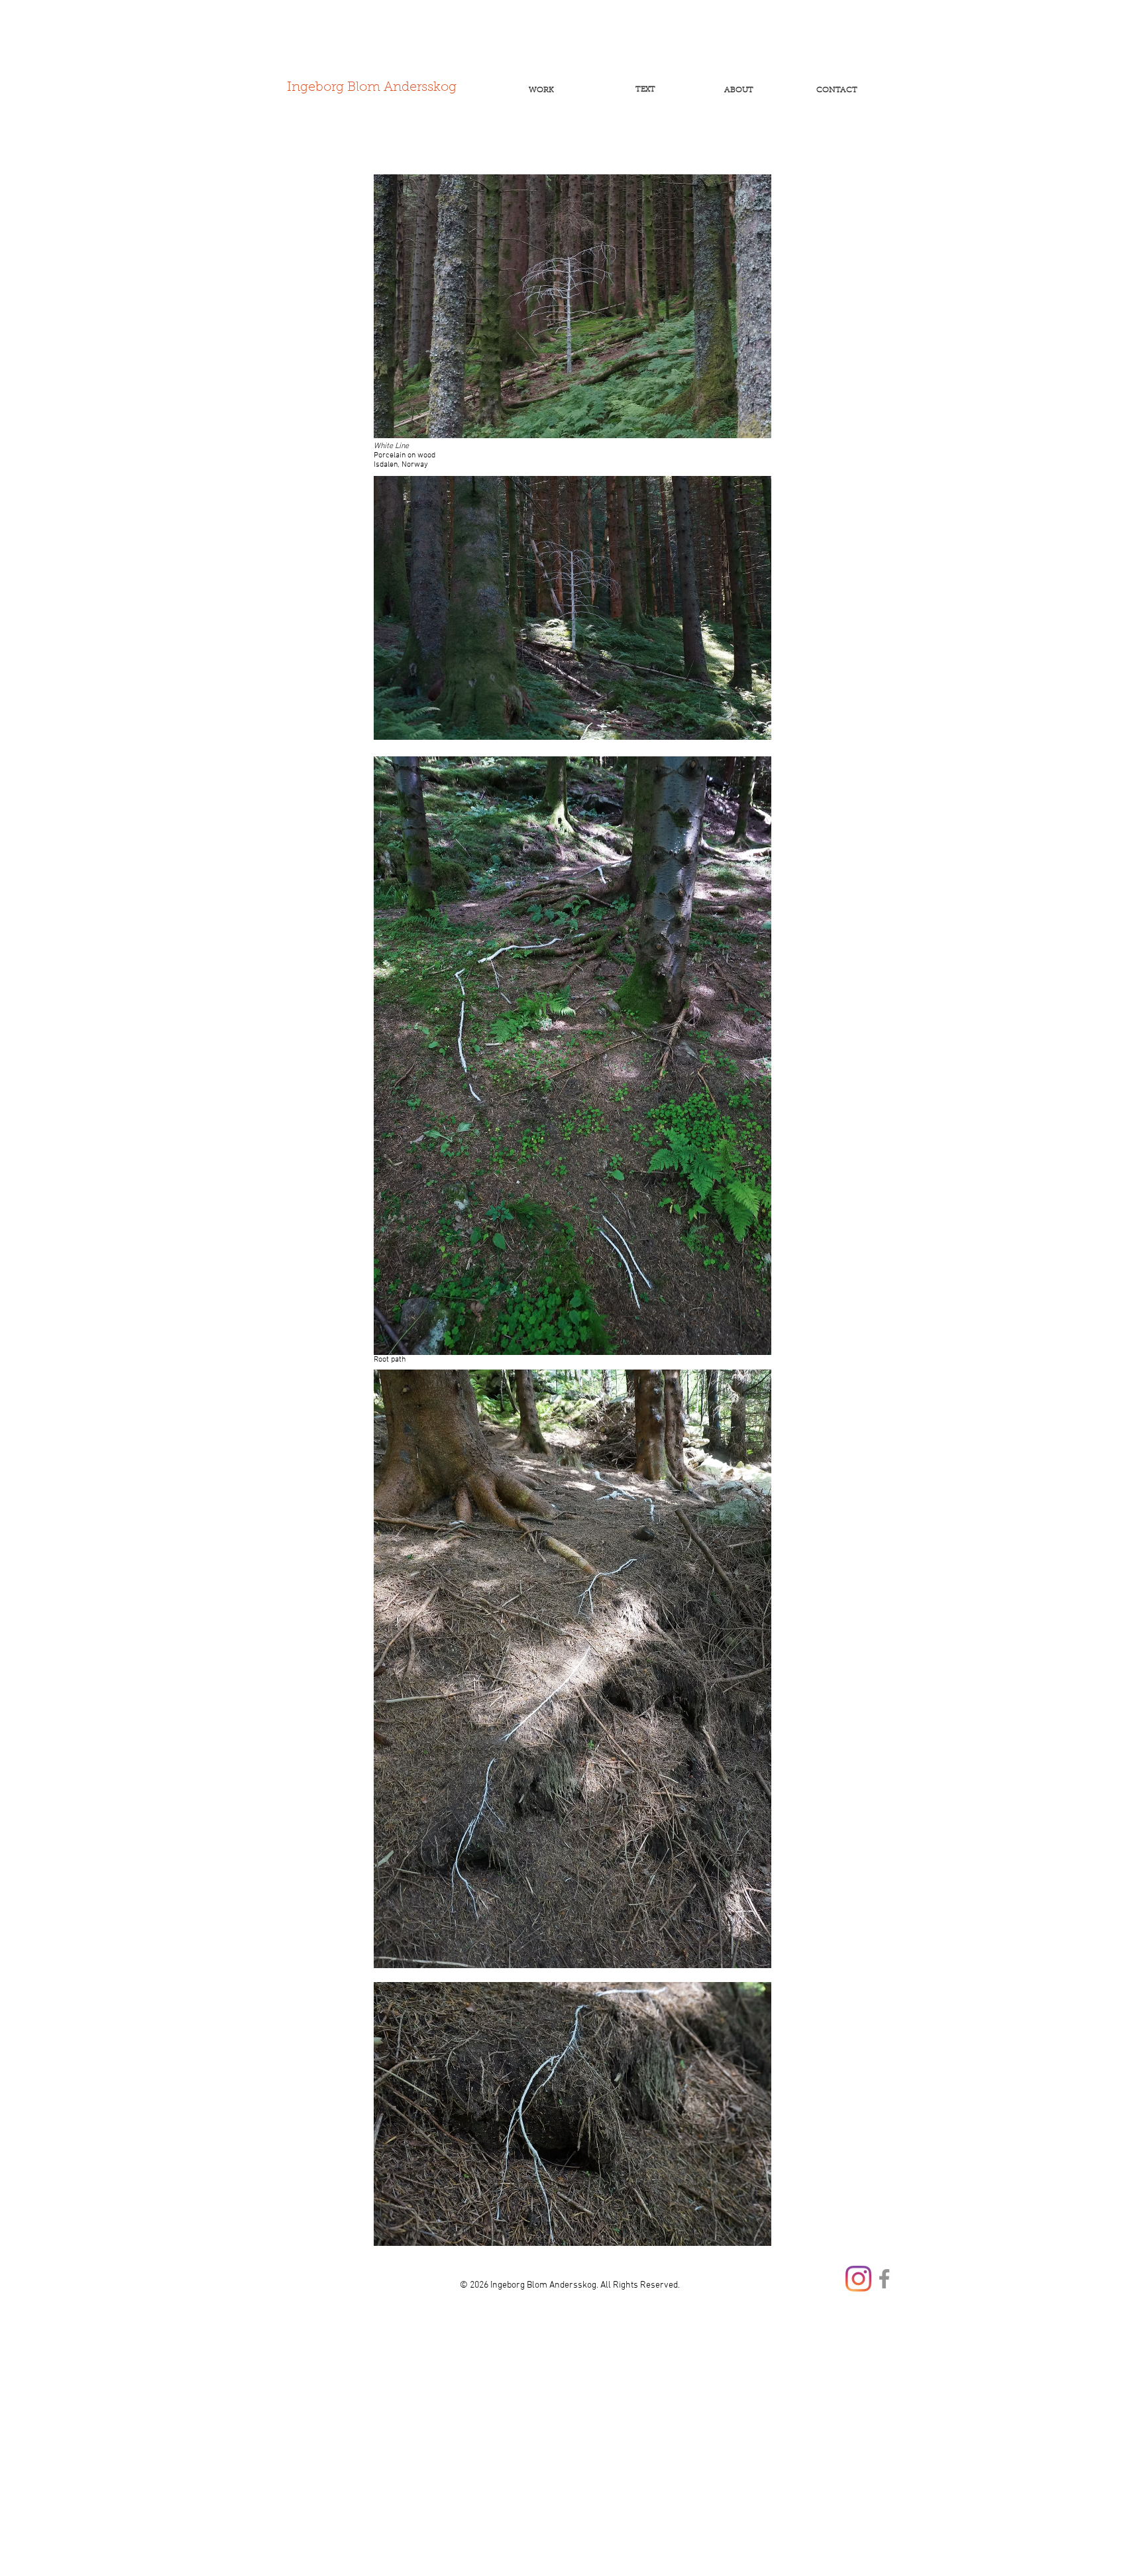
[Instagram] (858, 2279)
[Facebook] (884, 2279)
